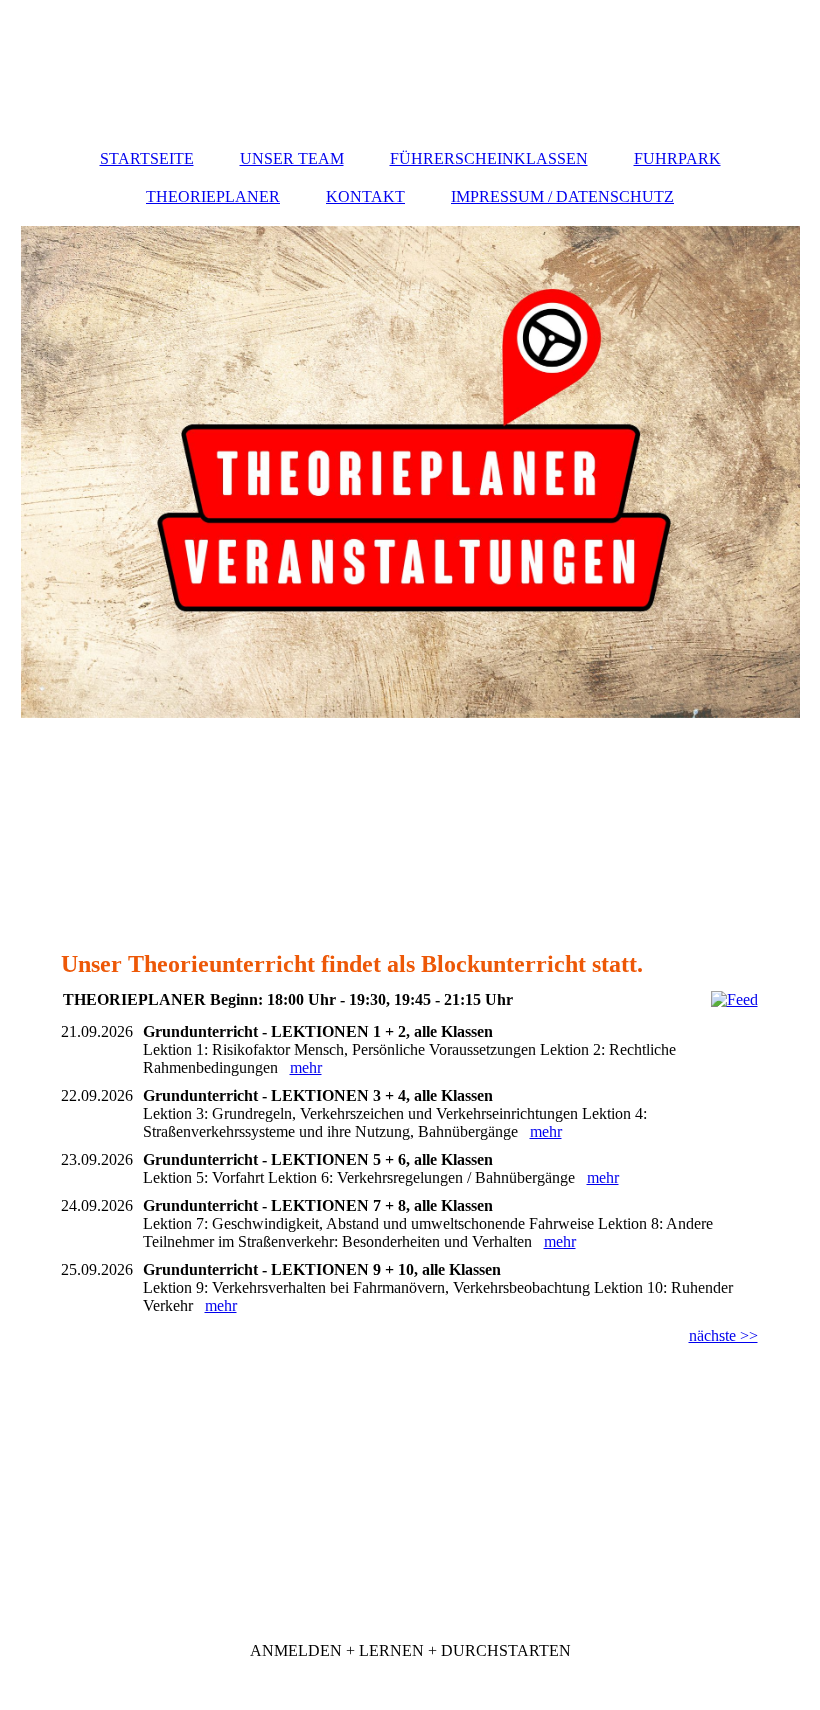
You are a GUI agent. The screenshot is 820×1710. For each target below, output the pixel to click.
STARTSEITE (147, 158)
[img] (410, 472)
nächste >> (723, 1335)
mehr (306, 1067)
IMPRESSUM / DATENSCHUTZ (562, 196)
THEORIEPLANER (213, 196)
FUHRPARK (677, 158)
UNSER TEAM (292, 158)
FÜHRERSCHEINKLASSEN (489, 158)
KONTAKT (365, 196)
